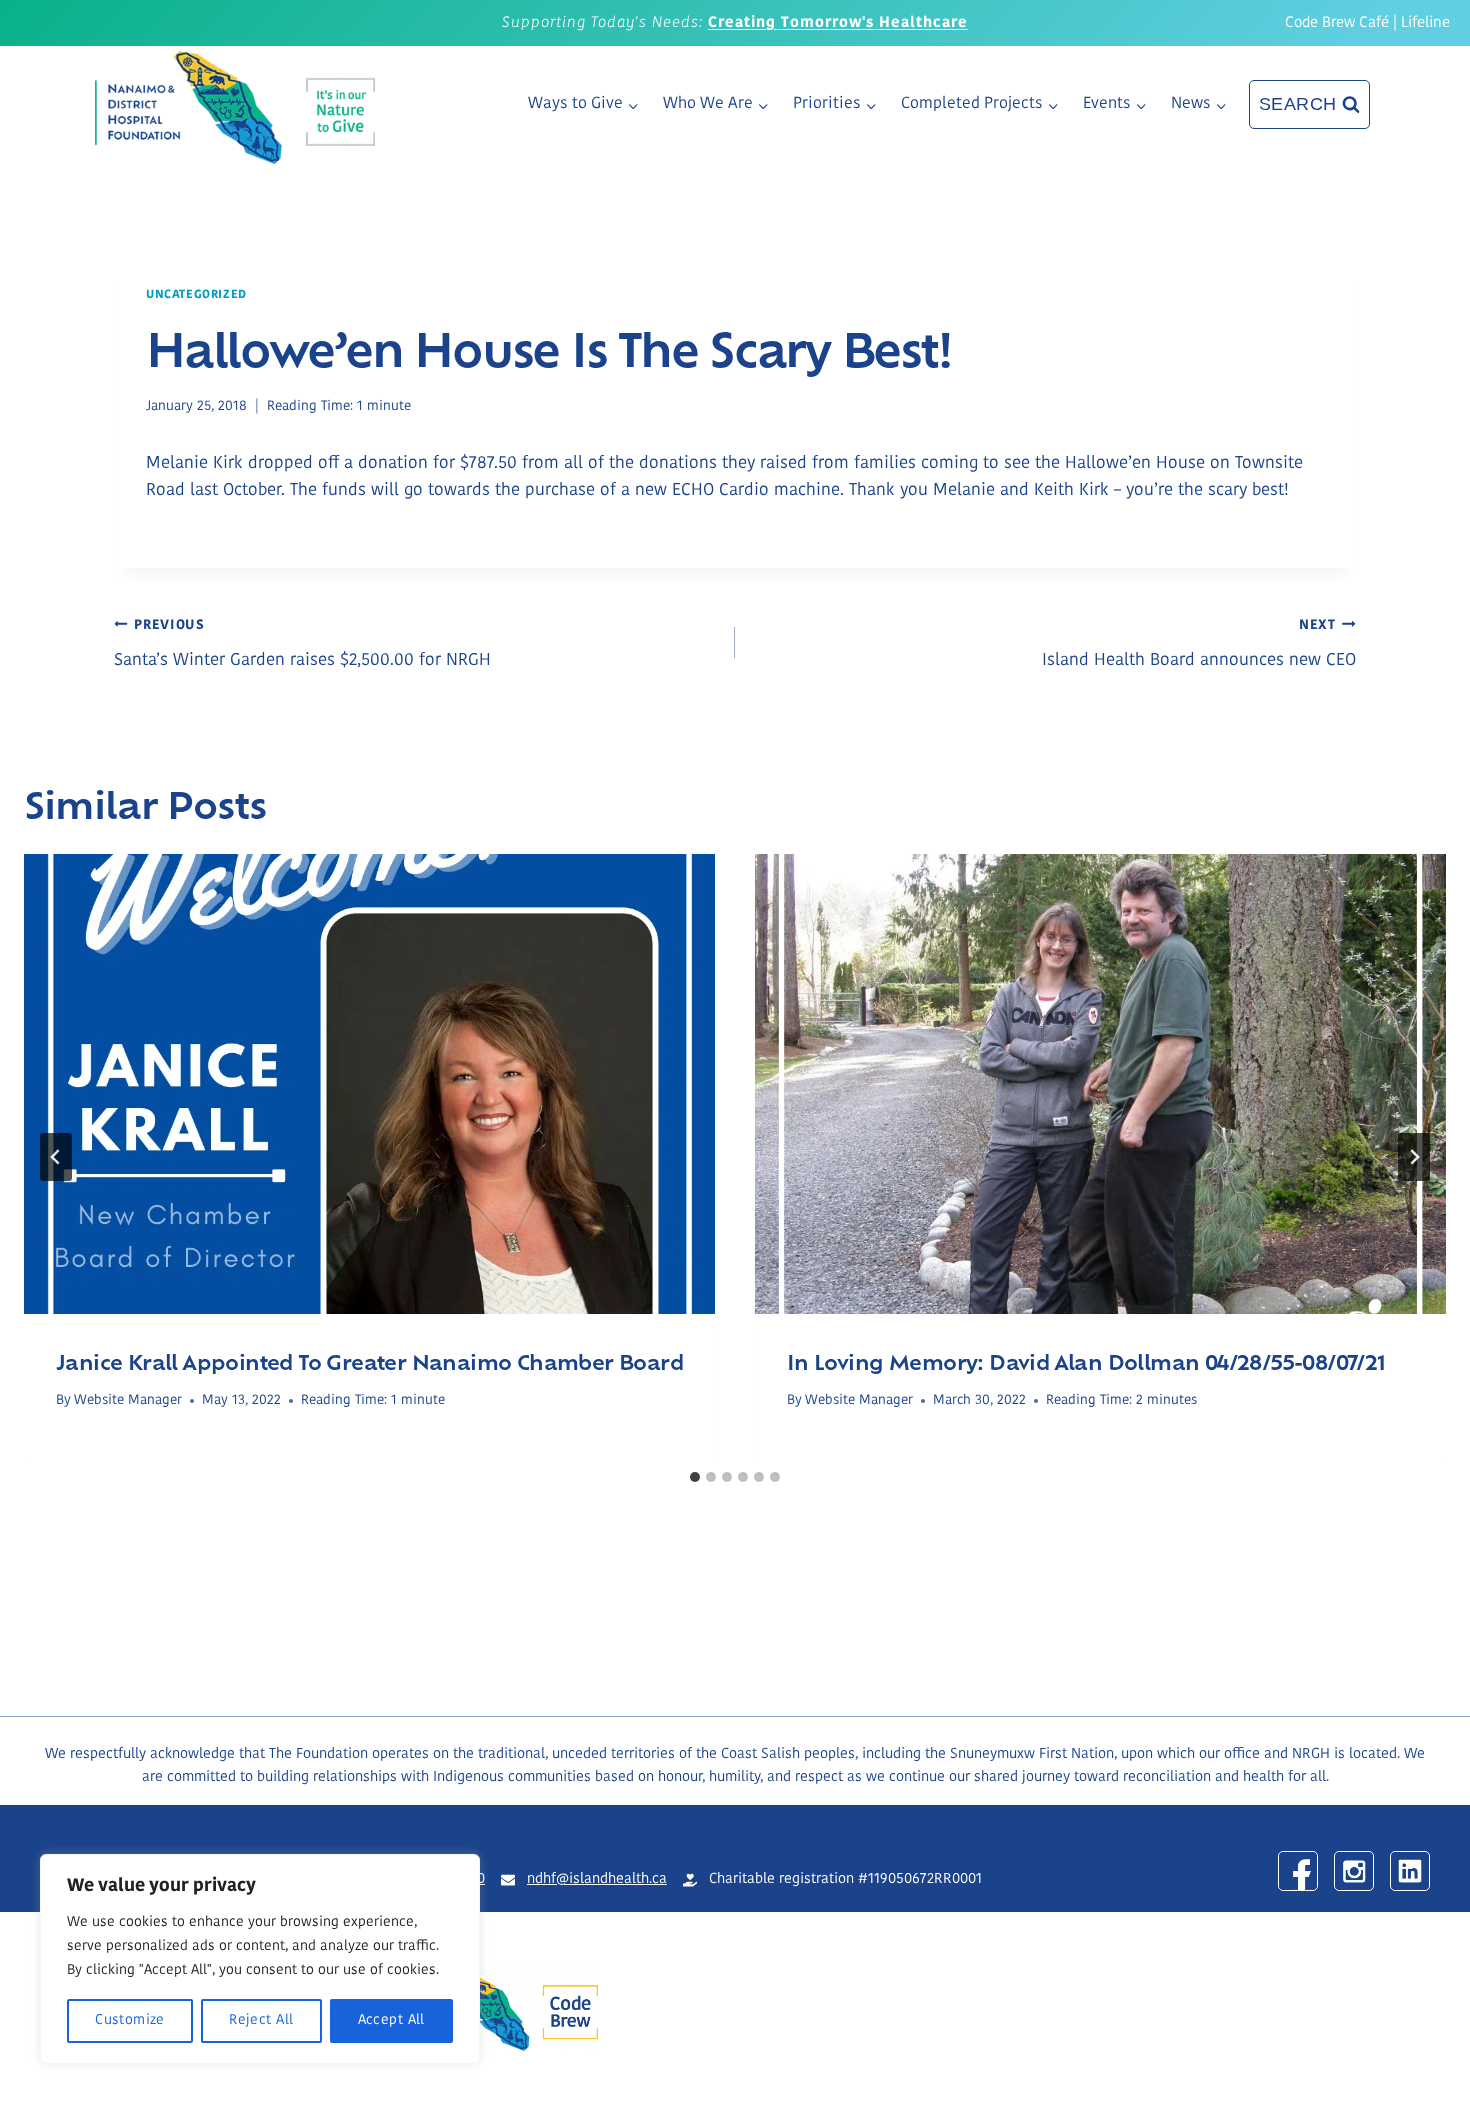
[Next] (1414, 1157)
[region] (260, 1959)
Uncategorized (196, 295)
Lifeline (1425, 23)
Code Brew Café (1337, 23)
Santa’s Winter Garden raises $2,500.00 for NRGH (302, 644)
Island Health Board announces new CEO (1199, 644)
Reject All (261, 2020)
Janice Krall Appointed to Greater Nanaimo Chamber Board (369, 1361)
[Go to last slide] (56, 1157)
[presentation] (369, 1084)
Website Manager (128, 1400)
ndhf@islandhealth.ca (597, 1879)
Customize (130, 2020)
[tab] (695, 1477)
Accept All (391, 2020)
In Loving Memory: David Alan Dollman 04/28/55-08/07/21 (1086, 1361)
